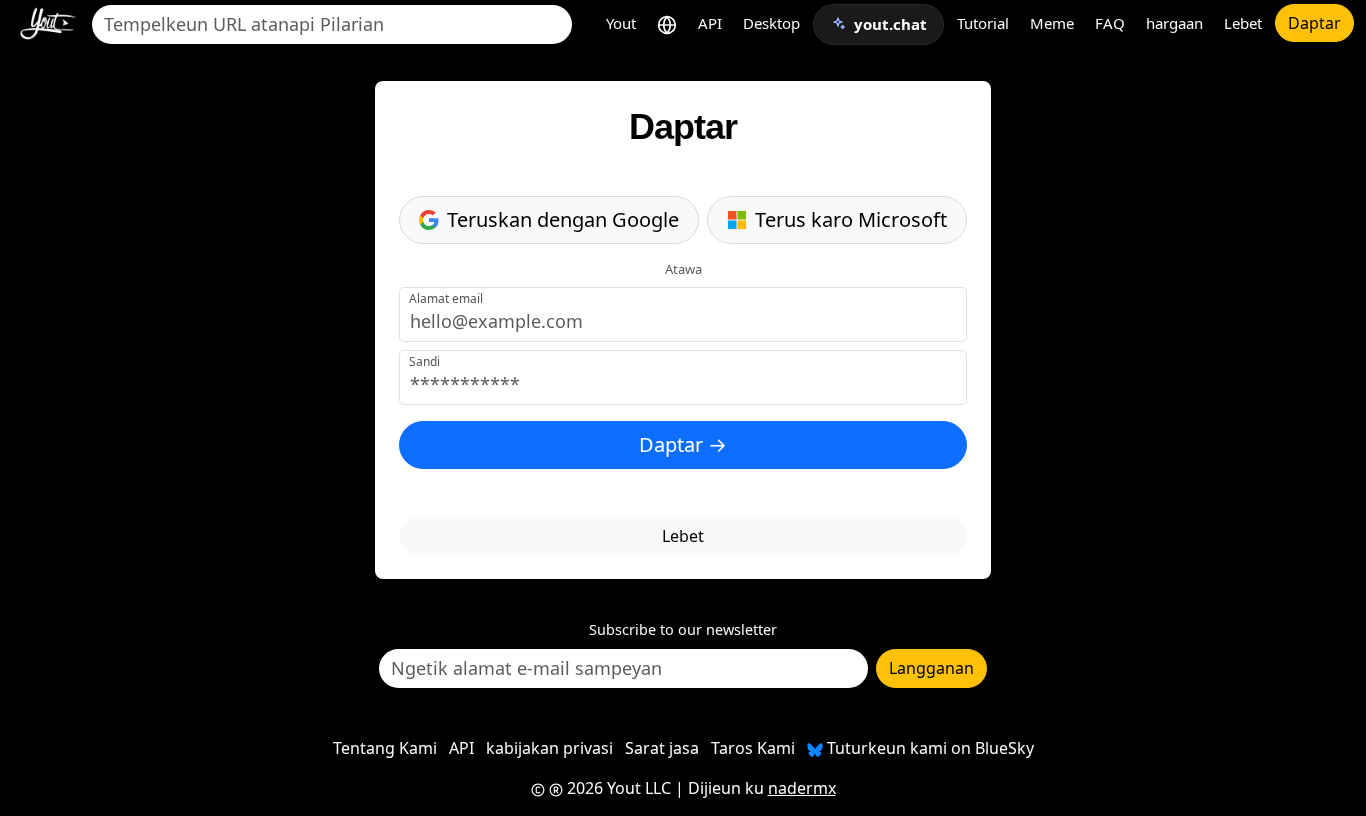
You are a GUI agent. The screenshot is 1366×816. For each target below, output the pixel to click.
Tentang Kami (385, 748)
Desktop (771, 23)
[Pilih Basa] (667, 23)
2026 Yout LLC (617, 788)
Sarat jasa (662, 748)
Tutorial (983, 23)
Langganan (931, 668)
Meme (1052, 23)
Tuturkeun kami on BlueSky (928, 748)
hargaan (1174, 23)
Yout (621, 23)
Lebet (1243, 23)
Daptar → (683, 444)
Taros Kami (753, 748)
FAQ (1110, 23)
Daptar (1314, 23)
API (710, 23)
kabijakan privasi (549, 748)
